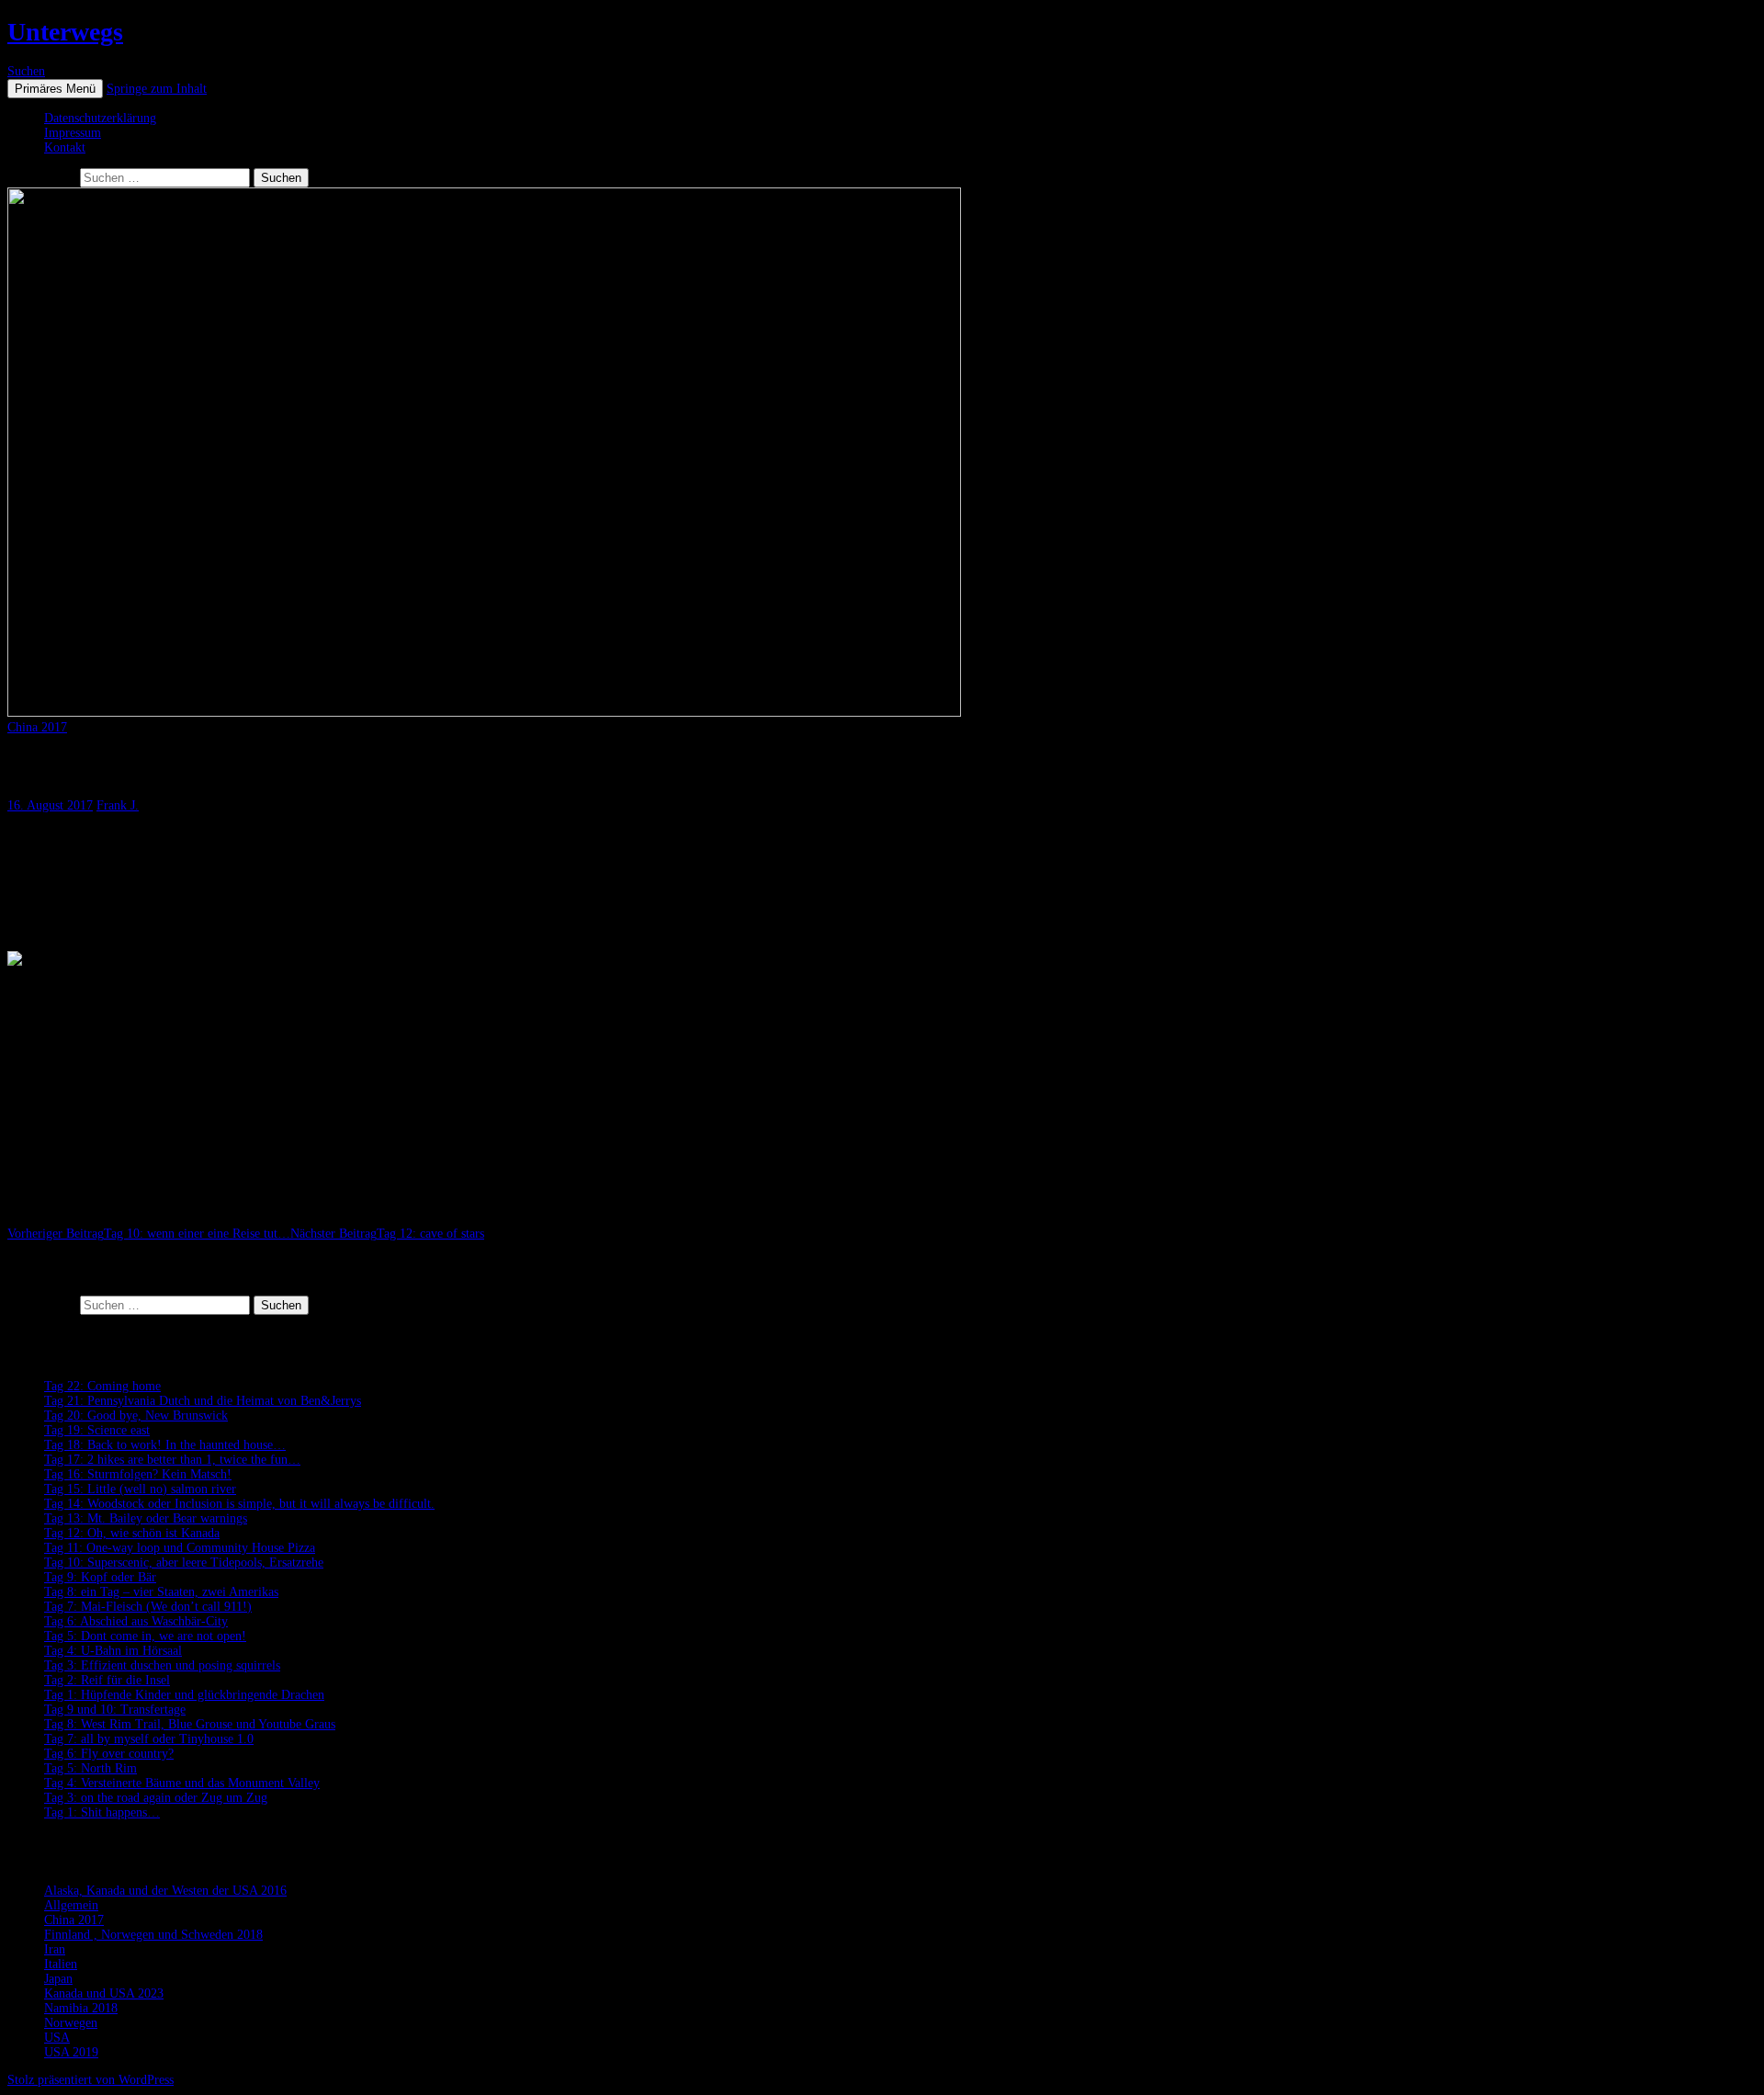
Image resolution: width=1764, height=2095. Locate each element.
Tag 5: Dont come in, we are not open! (145, 1636)
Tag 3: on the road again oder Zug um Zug (156, 1798)
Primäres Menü (55, 89)
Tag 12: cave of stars (387, 1234)
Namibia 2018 (81, 2008)
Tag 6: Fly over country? (109, 1754)
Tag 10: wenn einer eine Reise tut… (149, 1234)
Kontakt (65, 147)
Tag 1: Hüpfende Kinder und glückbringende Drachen (184, 1695)
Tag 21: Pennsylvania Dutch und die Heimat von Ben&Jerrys (203, 1401)
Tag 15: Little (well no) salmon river (140, 1489)
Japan (58, 1979)
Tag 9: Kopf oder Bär (100, 1577)
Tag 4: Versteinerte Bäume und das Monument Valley (182, 1783)
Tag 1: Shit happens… (102, 1812)
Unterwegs (65, 32)
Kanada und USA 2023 (104, 1993)
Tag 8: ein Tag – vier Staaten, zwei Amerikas (161, 1592)
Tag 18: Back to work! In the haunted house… (165, 1445)
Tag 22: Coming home (102, 1386)
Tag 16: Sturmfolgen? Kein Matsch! (138, 1474)
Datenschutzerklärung (100, 118)
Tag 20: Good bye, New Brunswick (136, 1416)
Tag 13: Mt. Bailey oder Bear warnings (146, 1518)
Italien (61, 1964)
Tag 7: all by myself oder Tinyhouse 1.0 (149, 1739)
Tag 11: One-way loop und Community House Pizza (180, 1548)
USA (57, 2038)
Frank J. (118, 805)
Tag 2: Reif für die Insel (107, 1680)
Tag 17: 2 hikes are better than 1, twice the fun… (172, 1460)
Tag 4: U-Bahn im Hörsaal (113, 1651)
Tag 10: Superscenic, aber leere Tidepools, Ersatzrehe (184, 1563)
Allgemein (71, 1905)
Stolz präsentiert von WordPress (90, 2080)
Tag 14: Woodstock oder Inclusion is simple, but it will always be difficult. (239, 1504)
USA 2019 (71, 2052)
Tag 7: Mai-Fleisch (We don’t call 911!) (148, 1607)
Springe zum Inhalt (157, 89)
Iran (55, 1949)
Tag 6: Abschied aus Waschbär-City (136, 1621)
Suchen (26, 71)
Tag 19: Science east (97, 1430)
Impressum (73, 133)
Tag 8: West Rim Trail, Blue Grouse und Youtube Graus (190, 1724)
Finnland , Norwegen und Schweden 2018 (153, 1935)
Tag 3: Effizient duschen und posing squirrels (162, 1665)
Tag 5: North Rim (90, 1768)
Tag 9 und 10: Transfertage (115, 1710)
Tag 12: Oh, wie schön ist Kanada (132, 1533)
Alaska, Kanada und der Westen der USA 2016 (165, 1891)
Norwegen (71, 2023)
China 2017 (37, 727)
